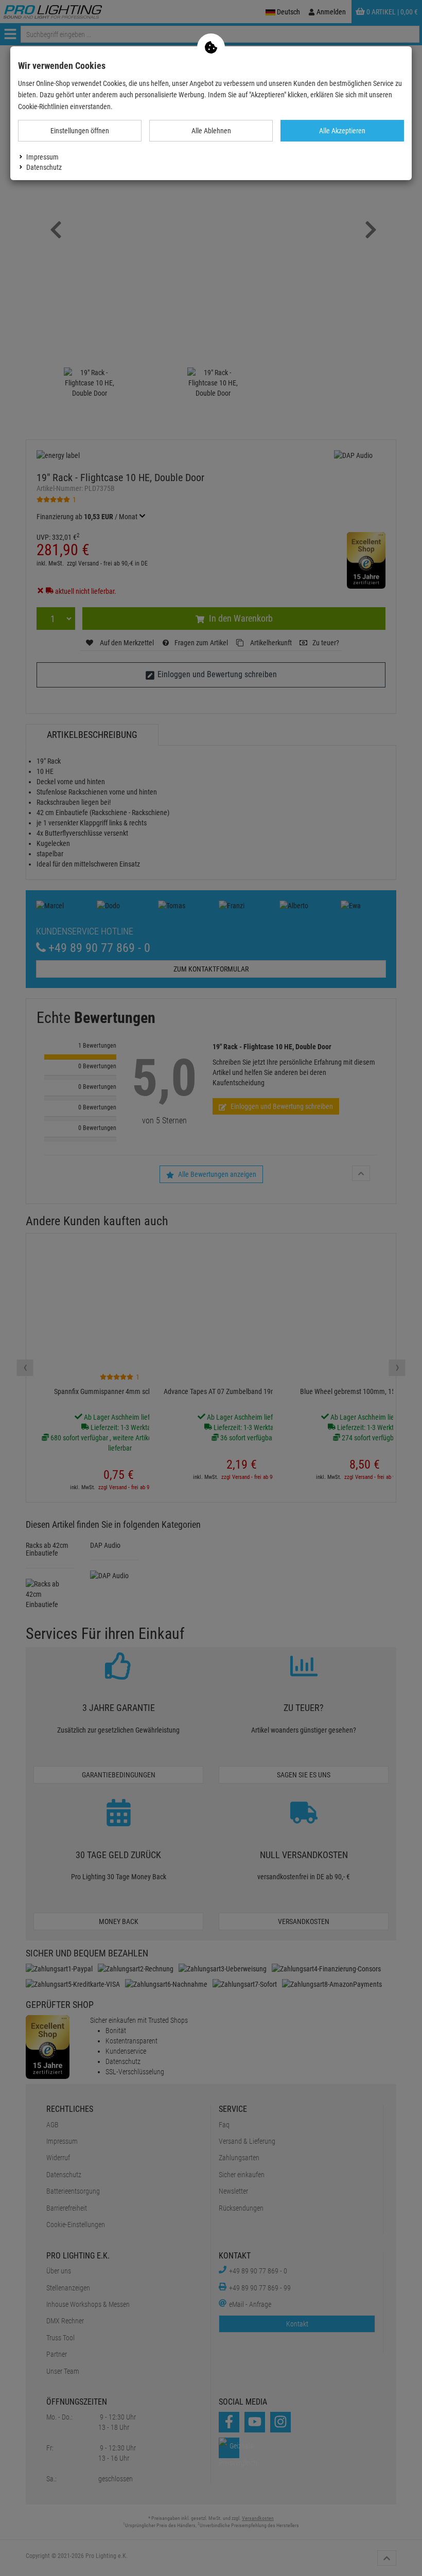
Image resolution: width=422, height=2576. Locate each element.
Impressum (42, 157)
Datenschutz (44, 167)
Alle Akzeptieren (342, 131)
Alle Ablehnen (211, 131)
